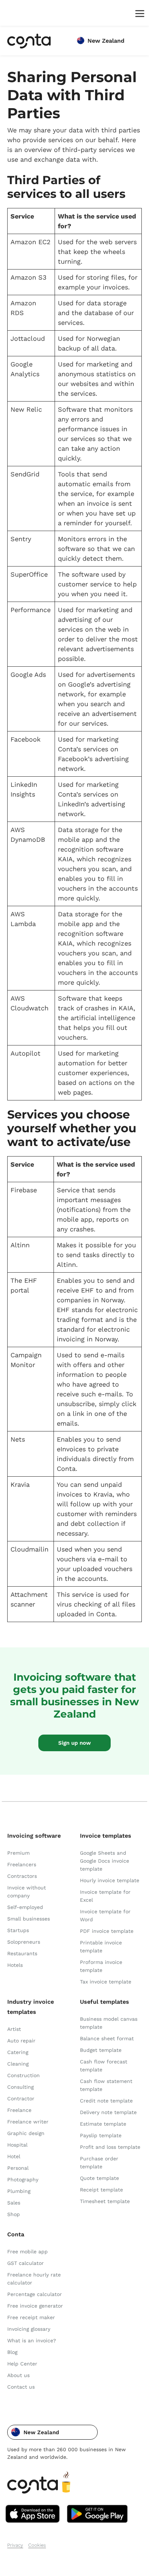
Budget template (101, 2050)
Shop (14, 2214)
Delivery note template (108, 2112)
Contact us (21, 2387)
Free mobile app (27, 2252)
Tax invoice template (106, 1982)
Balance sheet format (107, 2038)
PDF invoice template (107, 1931)
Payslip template (101, 2135)
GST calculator (25, 2263)
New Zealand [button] (106, 41)
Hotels (15, 1965)
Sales (14, 2203)
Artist (14, 2029)
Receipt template (101, 2190)
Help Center (22, 2364)
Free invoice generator (35, 2306)
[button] (52, 2432)
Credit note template (106, 2101)
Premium (18, 1853)
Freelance (19, 2110)
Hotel (14, 2156)
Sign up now (74, 1743)
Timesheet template (105, 2201)
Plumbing (19, 2191)
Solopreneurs (24, 1942)
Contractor (21, 2098)
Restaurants (22, 1953)
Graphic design (26, 2133)
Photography (23, 2180)
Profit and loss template (110, 2147)
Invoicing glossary (29, 2329)
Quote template (99, 2178)
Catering (18, 2052)
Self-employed (25, 1907)
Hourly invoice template (110, 1880)
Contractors (22, 1876)
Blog (12, 2352)
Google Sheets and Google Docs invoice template (105, 1861)
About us (18, 2375)
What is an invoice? (32, 2341)
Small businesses (29, 1919)
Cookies (37, 2545)
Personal (18, 2168)
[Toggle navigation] (138, 13)
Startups (18, 1930)
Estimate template (103, 2124)
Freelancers (22, 1864)
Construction (24, 2075)
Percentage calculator (35, 2294)
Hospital (17, 2145)
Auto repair (21, 2041)
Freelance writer (28, 2122)
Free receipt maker (31, 2317)
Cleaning (18, 2064)
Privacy (15, 2545)
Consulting (20, 2087)
